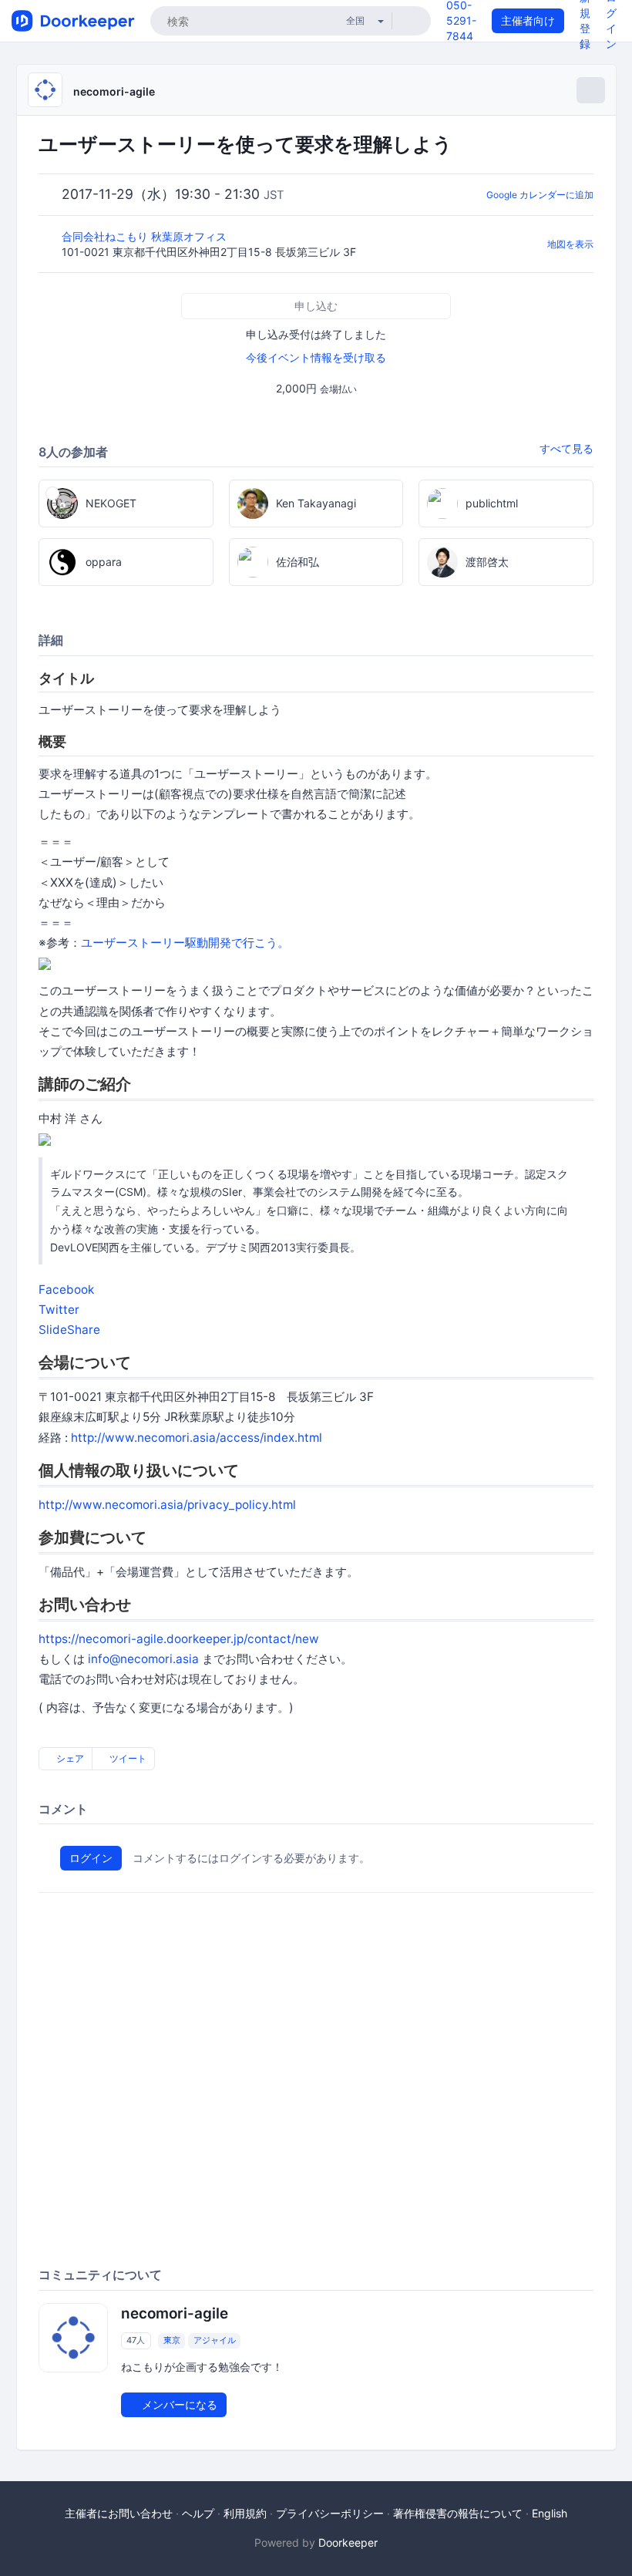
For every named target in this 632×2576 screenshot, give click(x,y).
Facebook (66, 1290)
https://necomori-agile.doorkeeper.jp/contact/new (179, 1639)
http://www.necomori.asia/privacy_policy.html (167, 1505)
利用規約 (245, 2513)
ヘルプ (198, 2513)
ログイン (91, 1858)
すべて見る (566, 448)
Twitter (59, 1310)
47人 (136, 2340)
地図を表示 (570, 244)
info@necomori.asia (143, 1659)
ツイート (127, 1758)
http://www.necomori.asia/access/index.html (197, 1438)
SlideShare (69, 1330)
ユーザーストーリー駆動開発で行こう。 (185, 943)
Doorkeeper (348, 2542)
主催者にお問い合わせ (119, 2513)
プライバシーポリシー (330, 2513)
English (550, 2513)
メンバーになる (178, 2404)
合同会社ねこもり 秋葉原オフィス (146, 236)
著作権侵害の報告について (458, 2513)
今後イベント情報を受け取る (316, 357)
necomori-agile (114, 91)
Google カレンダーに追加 (540, 195)
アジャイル (215, 2340)
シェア (69, 1758)
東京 (172, 2340)
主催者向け (528, 20)
